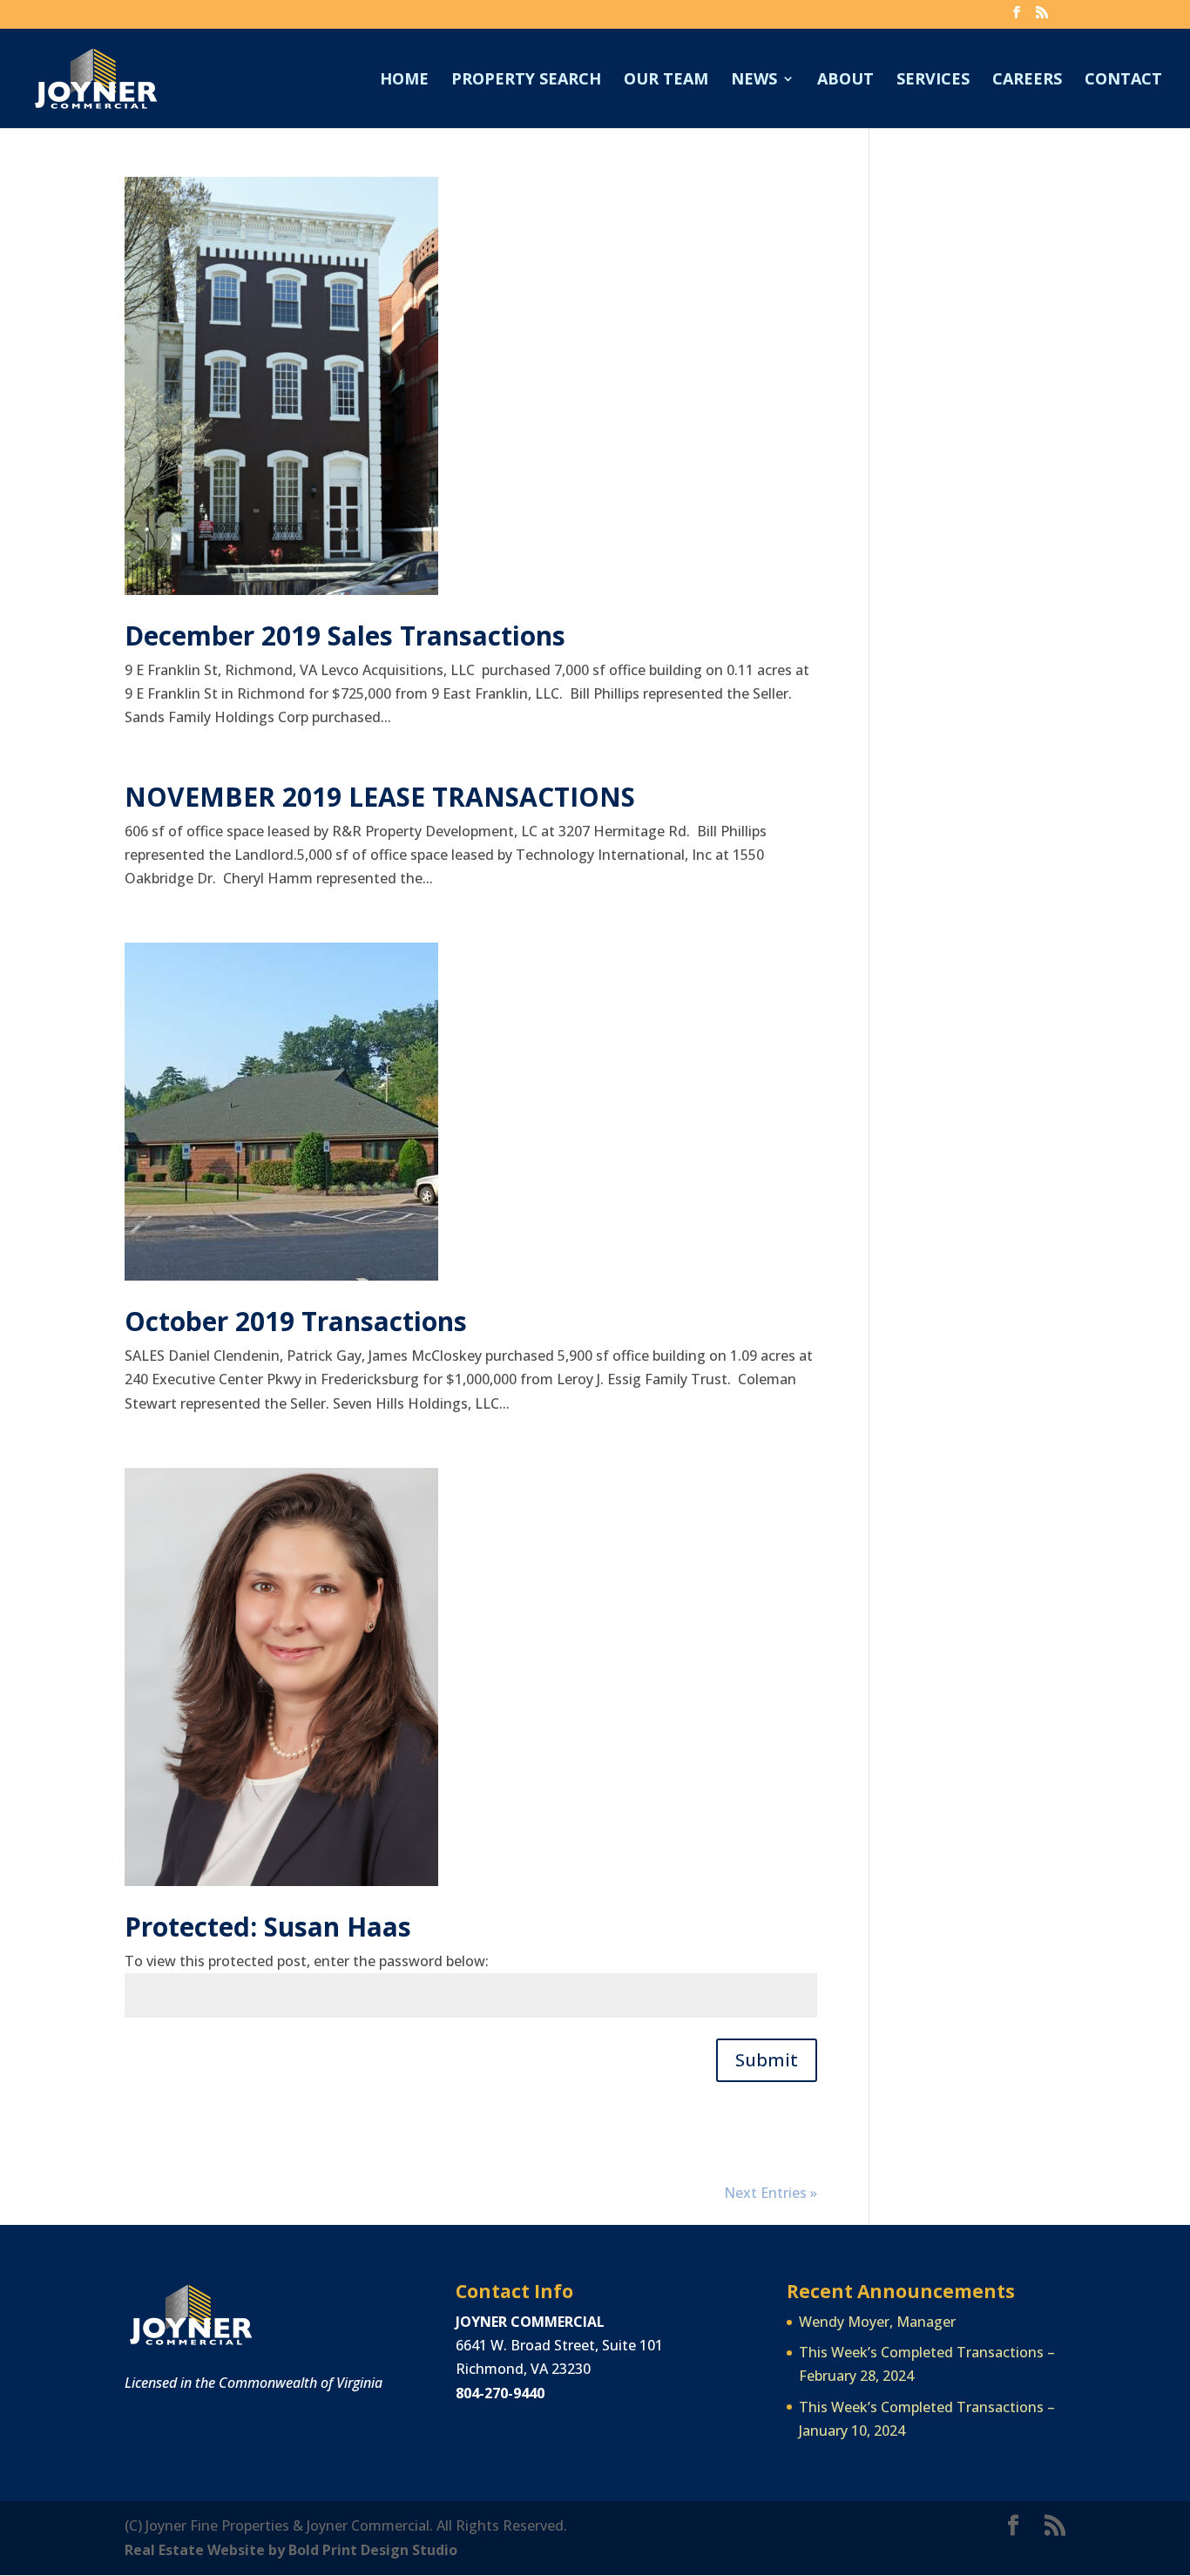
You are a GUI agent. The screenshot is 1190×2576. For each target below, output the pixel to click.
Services (933, 81)
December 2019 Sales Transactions (345, 636)
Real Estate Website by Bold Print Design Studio (291, 2550)
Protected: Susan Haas (268, 1927)
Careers (1027, 81)
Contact (1123, 81)
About (845, 81)
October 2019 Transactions (296, 1321)
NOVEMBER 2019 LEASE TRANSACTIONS (380, 797)
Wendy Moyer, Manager (877, 2322)
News (754, 81)
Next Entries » (771, 2193)
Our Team (666, 81)
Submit (767, 2060)
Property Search (526, 81)
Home (404, 81)
